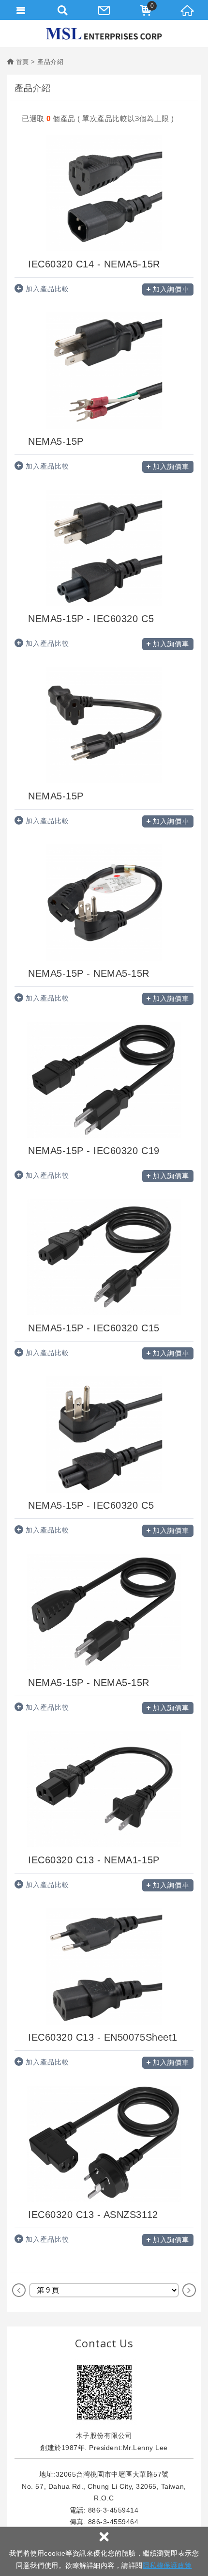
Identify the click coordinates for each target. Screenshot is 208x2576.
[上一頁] (19, 2290)
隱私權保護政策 (167, 2565)
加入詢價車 (171, 289)
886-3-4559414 (113, 2510)
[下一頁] (189, 2290)
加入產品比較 (47, 289)
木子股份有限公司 (104, 34)
